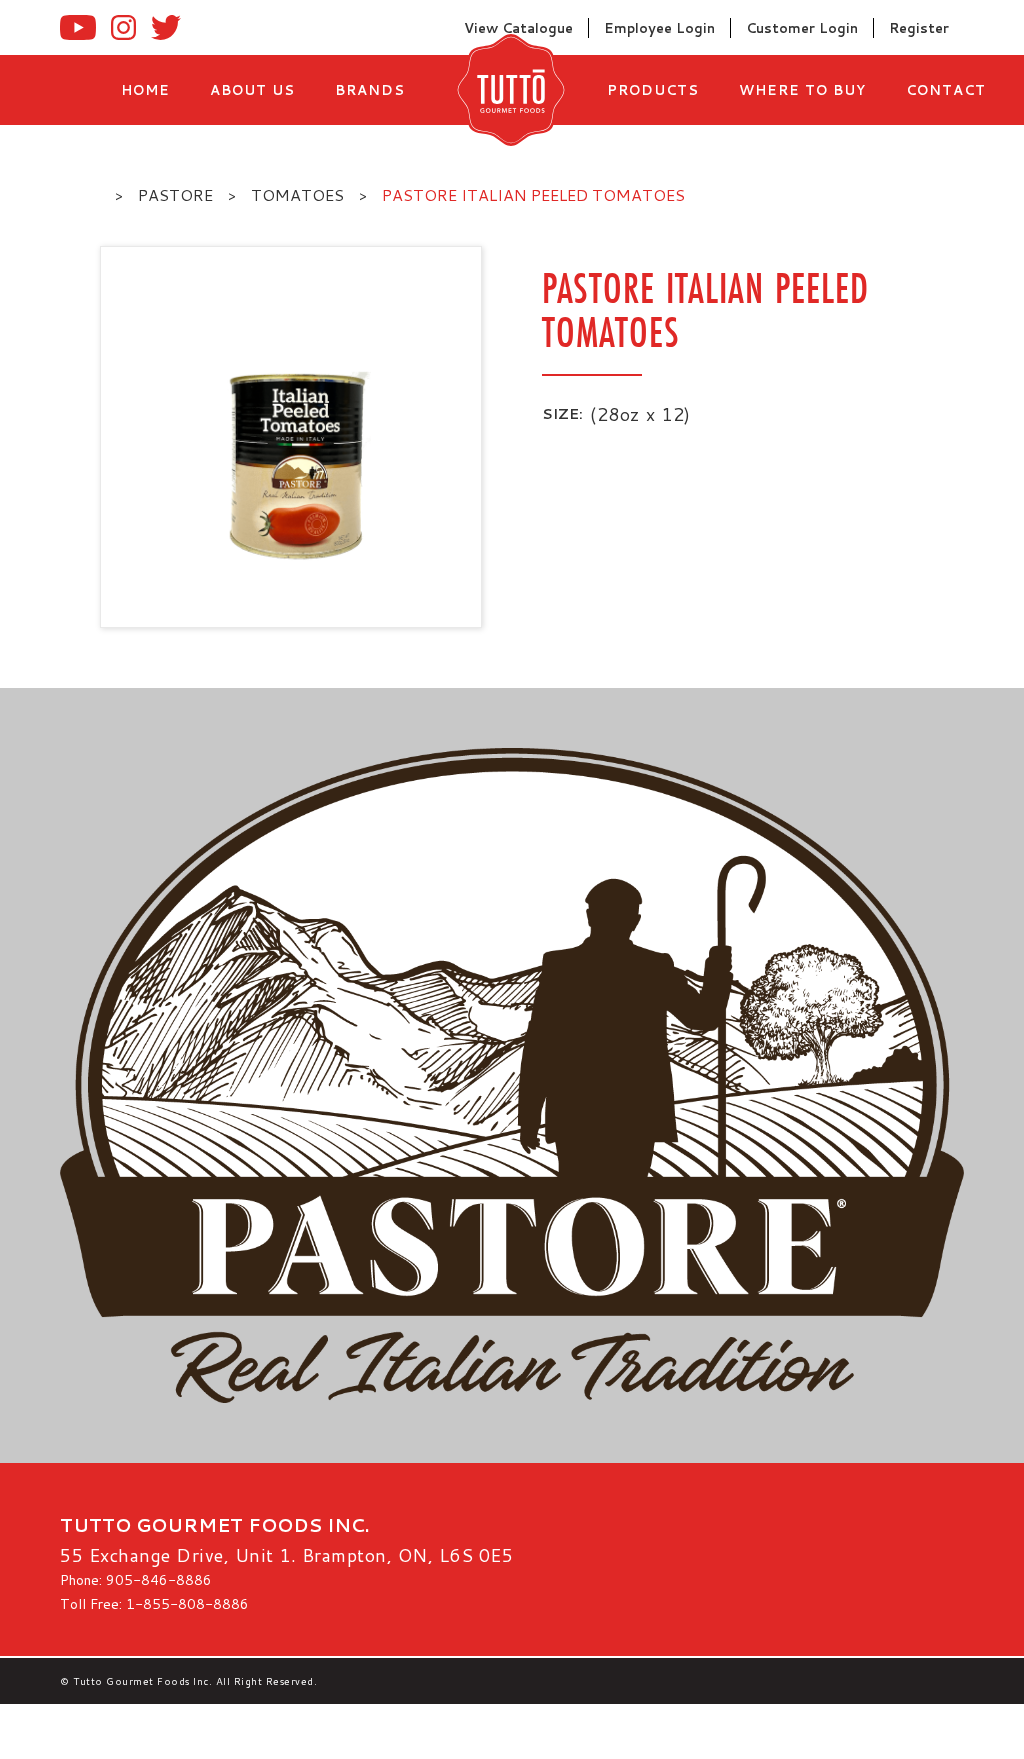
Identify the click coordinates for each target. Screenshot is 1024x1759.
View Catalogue (518, 28)
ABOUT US (252, 90)
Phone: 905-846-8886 (136, 1580)
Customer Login (802, 28)
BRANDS (370, 90)
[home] (506, 90)
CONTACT (946, 90)
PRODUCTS (653, 90)
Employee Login (659, 28)
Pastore (175, 194)
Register (919, 28)
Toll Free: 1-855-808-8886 (154, 1604)
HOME (145, 90)
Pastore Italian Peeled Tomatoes (533, 194)
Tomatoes (297, 194)
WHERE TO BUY (802, 90)
